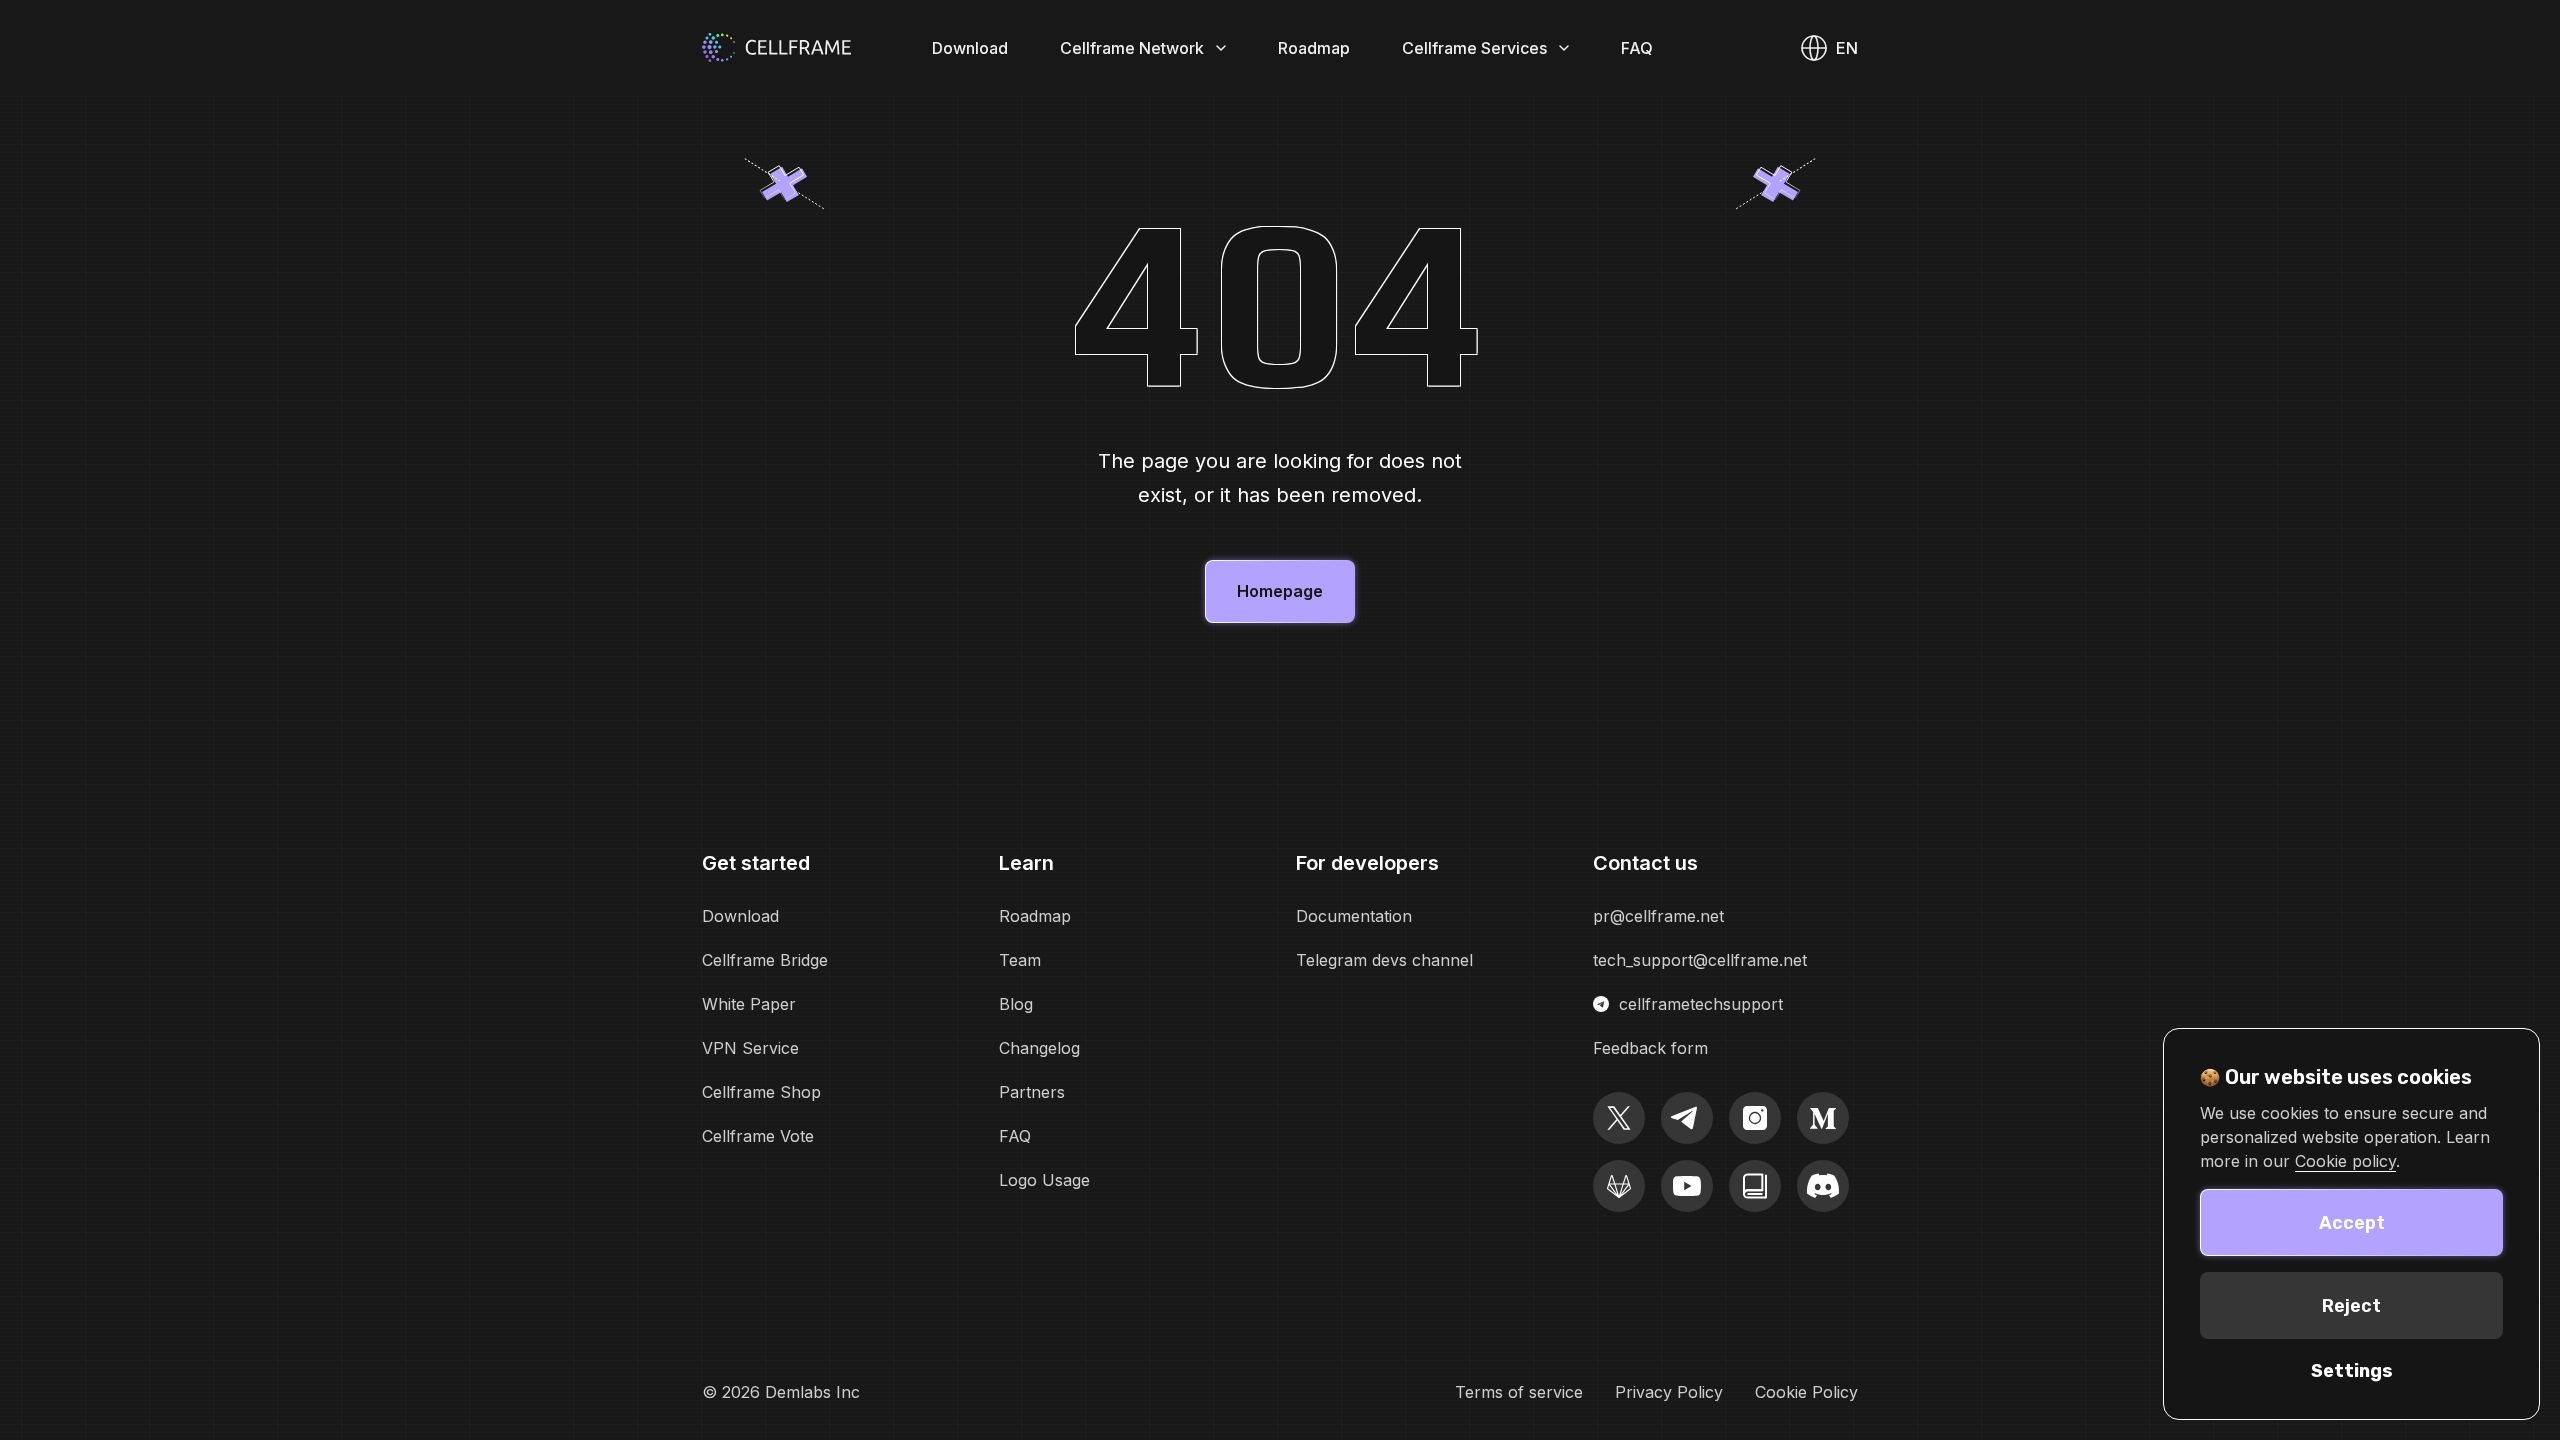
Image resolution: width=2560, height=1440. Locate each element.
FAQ (1637, 48)
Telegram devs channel (1384, 960)
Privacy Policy (1669, 1392)
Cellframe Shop (761, 1092)
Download (970, 48)
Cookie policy (2345, 1161)
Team (1020, 960)
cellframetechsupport (1701, 1004)
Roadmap (1314, 48)
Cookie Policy (1806, 1392)
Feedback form (1650, 1048)
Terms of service (1519, 1392)
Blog (1016, 1004)
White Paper (749, 1004)
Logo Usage (1044, 1180)
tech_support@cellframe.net (1700, 960)
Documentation (1354, 916)
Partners (1032, 1092)
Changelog (1039, 1048)
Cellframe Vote (758, 1136)
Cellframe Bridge (765, 960)
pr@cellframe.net (1658, 916)
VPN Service (750, 1048)
